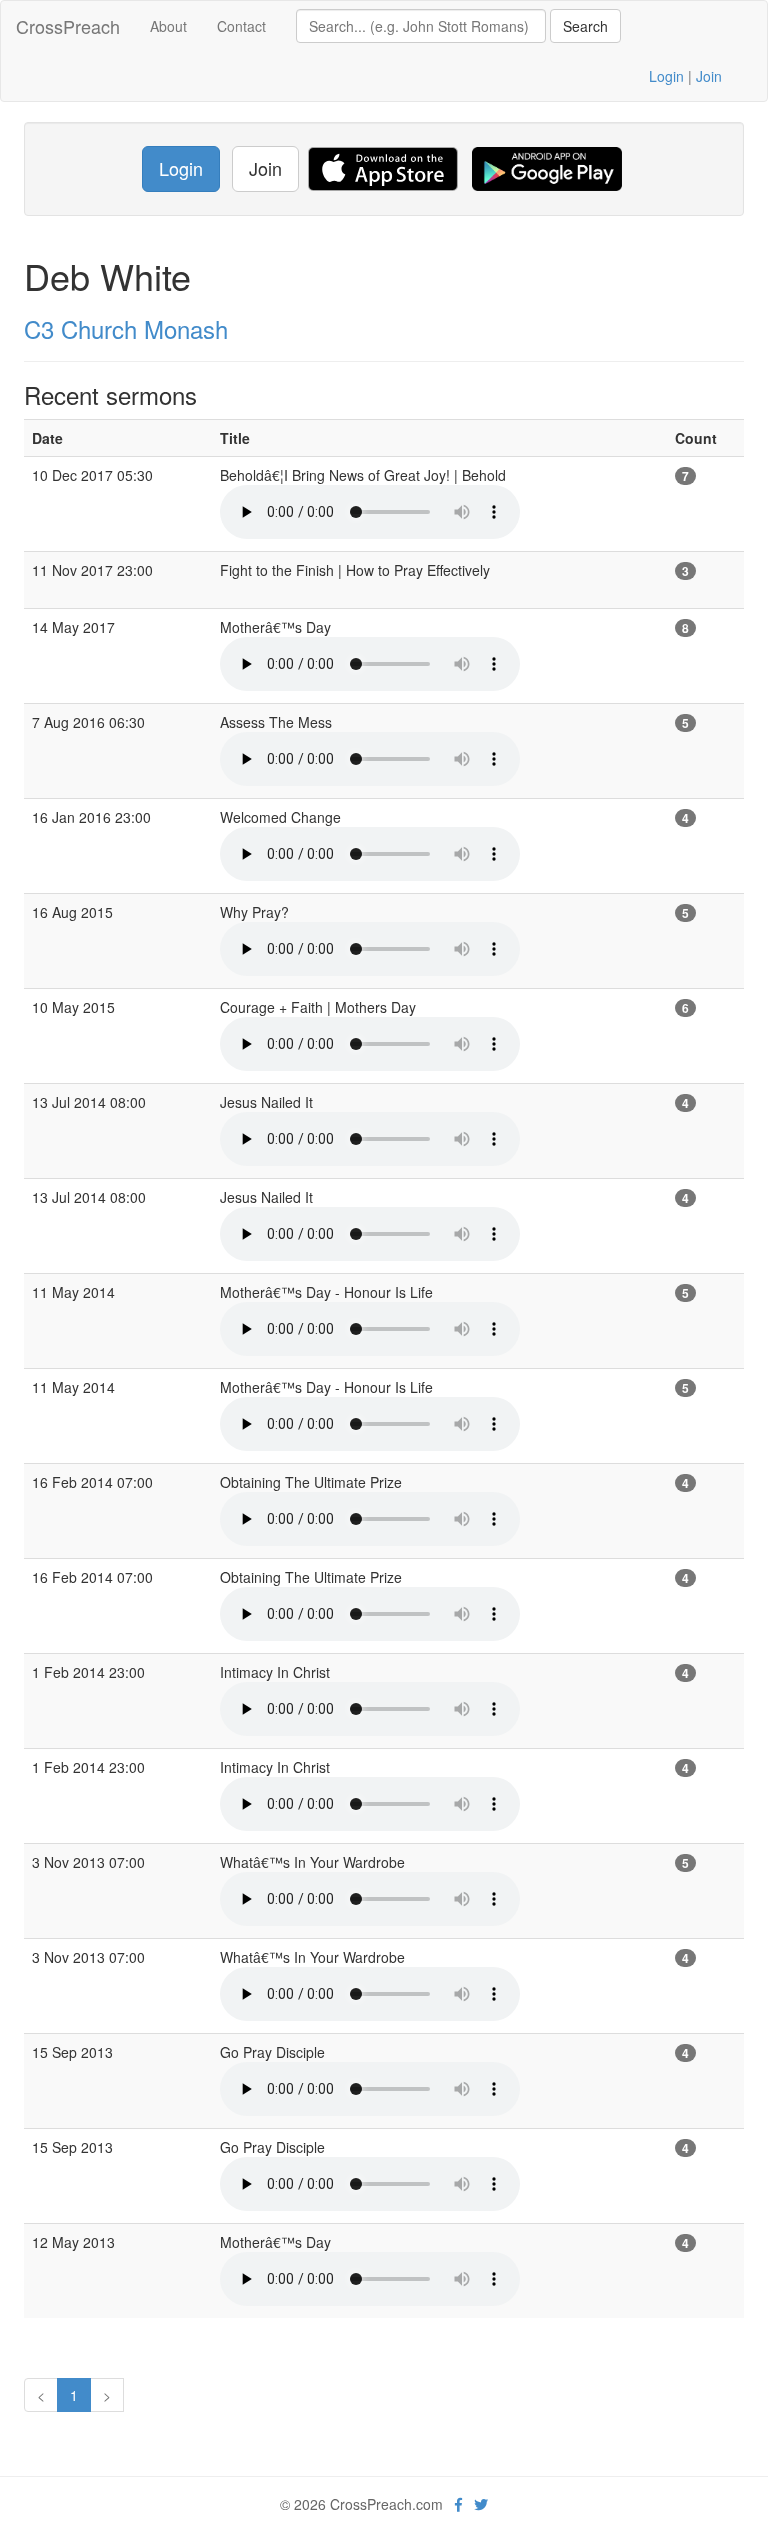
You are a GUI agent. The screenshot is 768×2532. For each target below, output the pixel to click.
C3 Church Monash (126, 328)
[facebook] (458, 2504)
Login (666, 76)
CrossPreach (68, 26)
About (168, 26)
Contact (241, 26)
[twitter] (481, 2504)
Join (709, 76)
